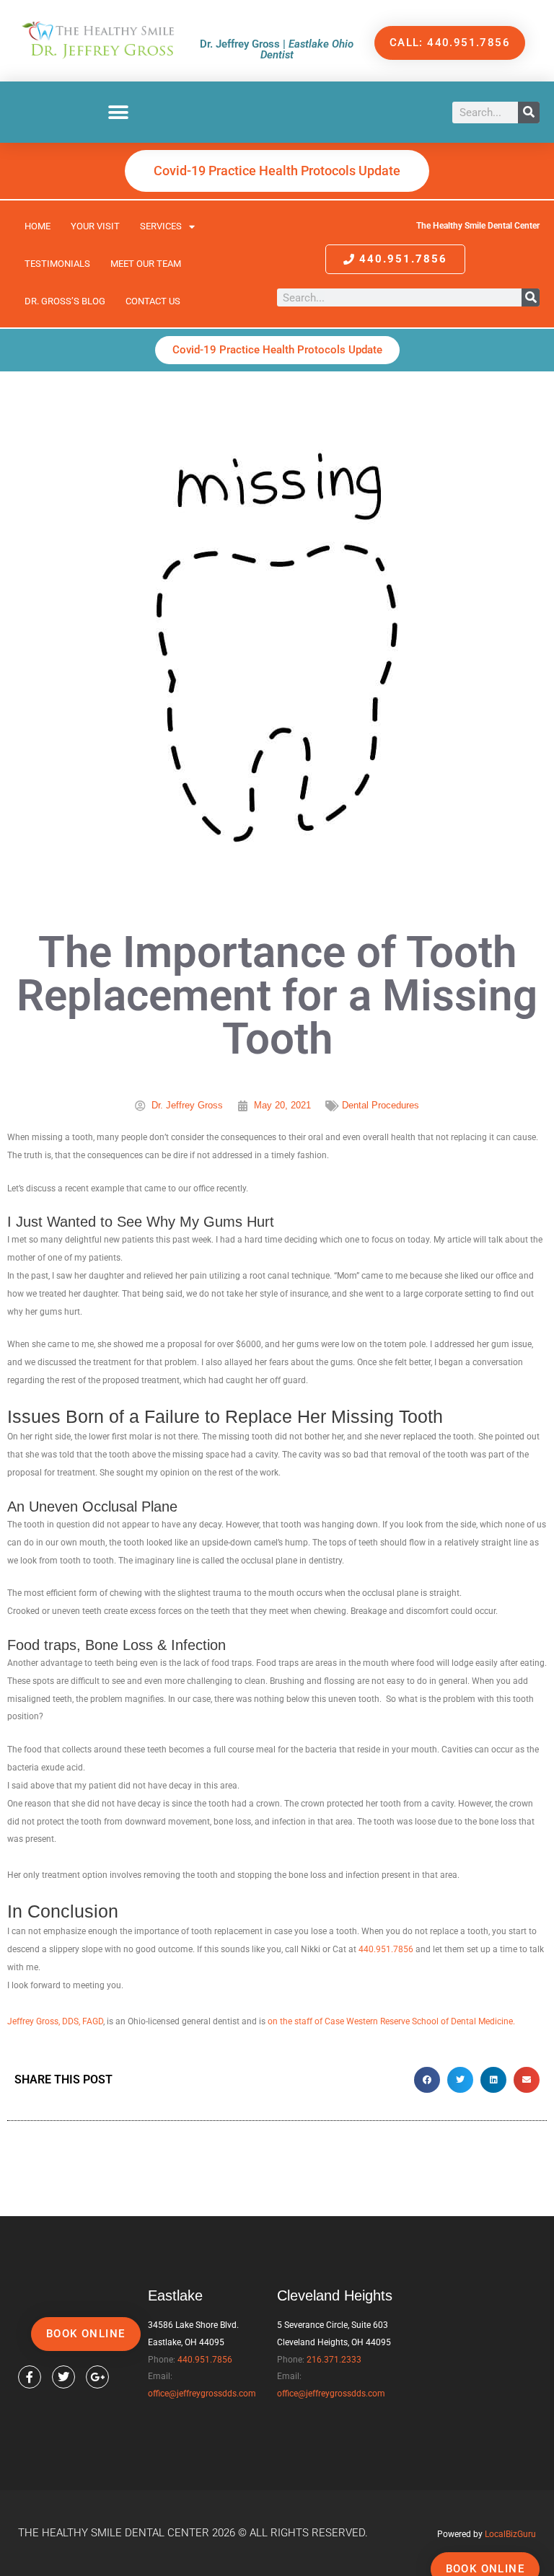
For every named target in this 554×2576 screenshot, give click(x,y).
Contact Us (153, 301)
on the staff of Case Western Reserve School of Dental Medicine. (391, 2021)
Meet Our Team (146, 264)
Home (38, 226)
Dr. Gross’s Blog (65, 301)
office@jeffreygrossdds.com (202, 2394)
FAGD (93, 2021)
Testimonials (57, 264)
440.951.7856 (386, 1949)
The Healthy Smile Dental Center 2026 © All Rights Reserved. (193, 2533)
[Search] (529, 113)
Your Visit (95, 226)
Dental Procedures (381, 1105)
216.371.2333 (334, 2360)
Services (161, 226)
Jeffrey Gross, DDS (43, 2021)
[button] (118, 112)
